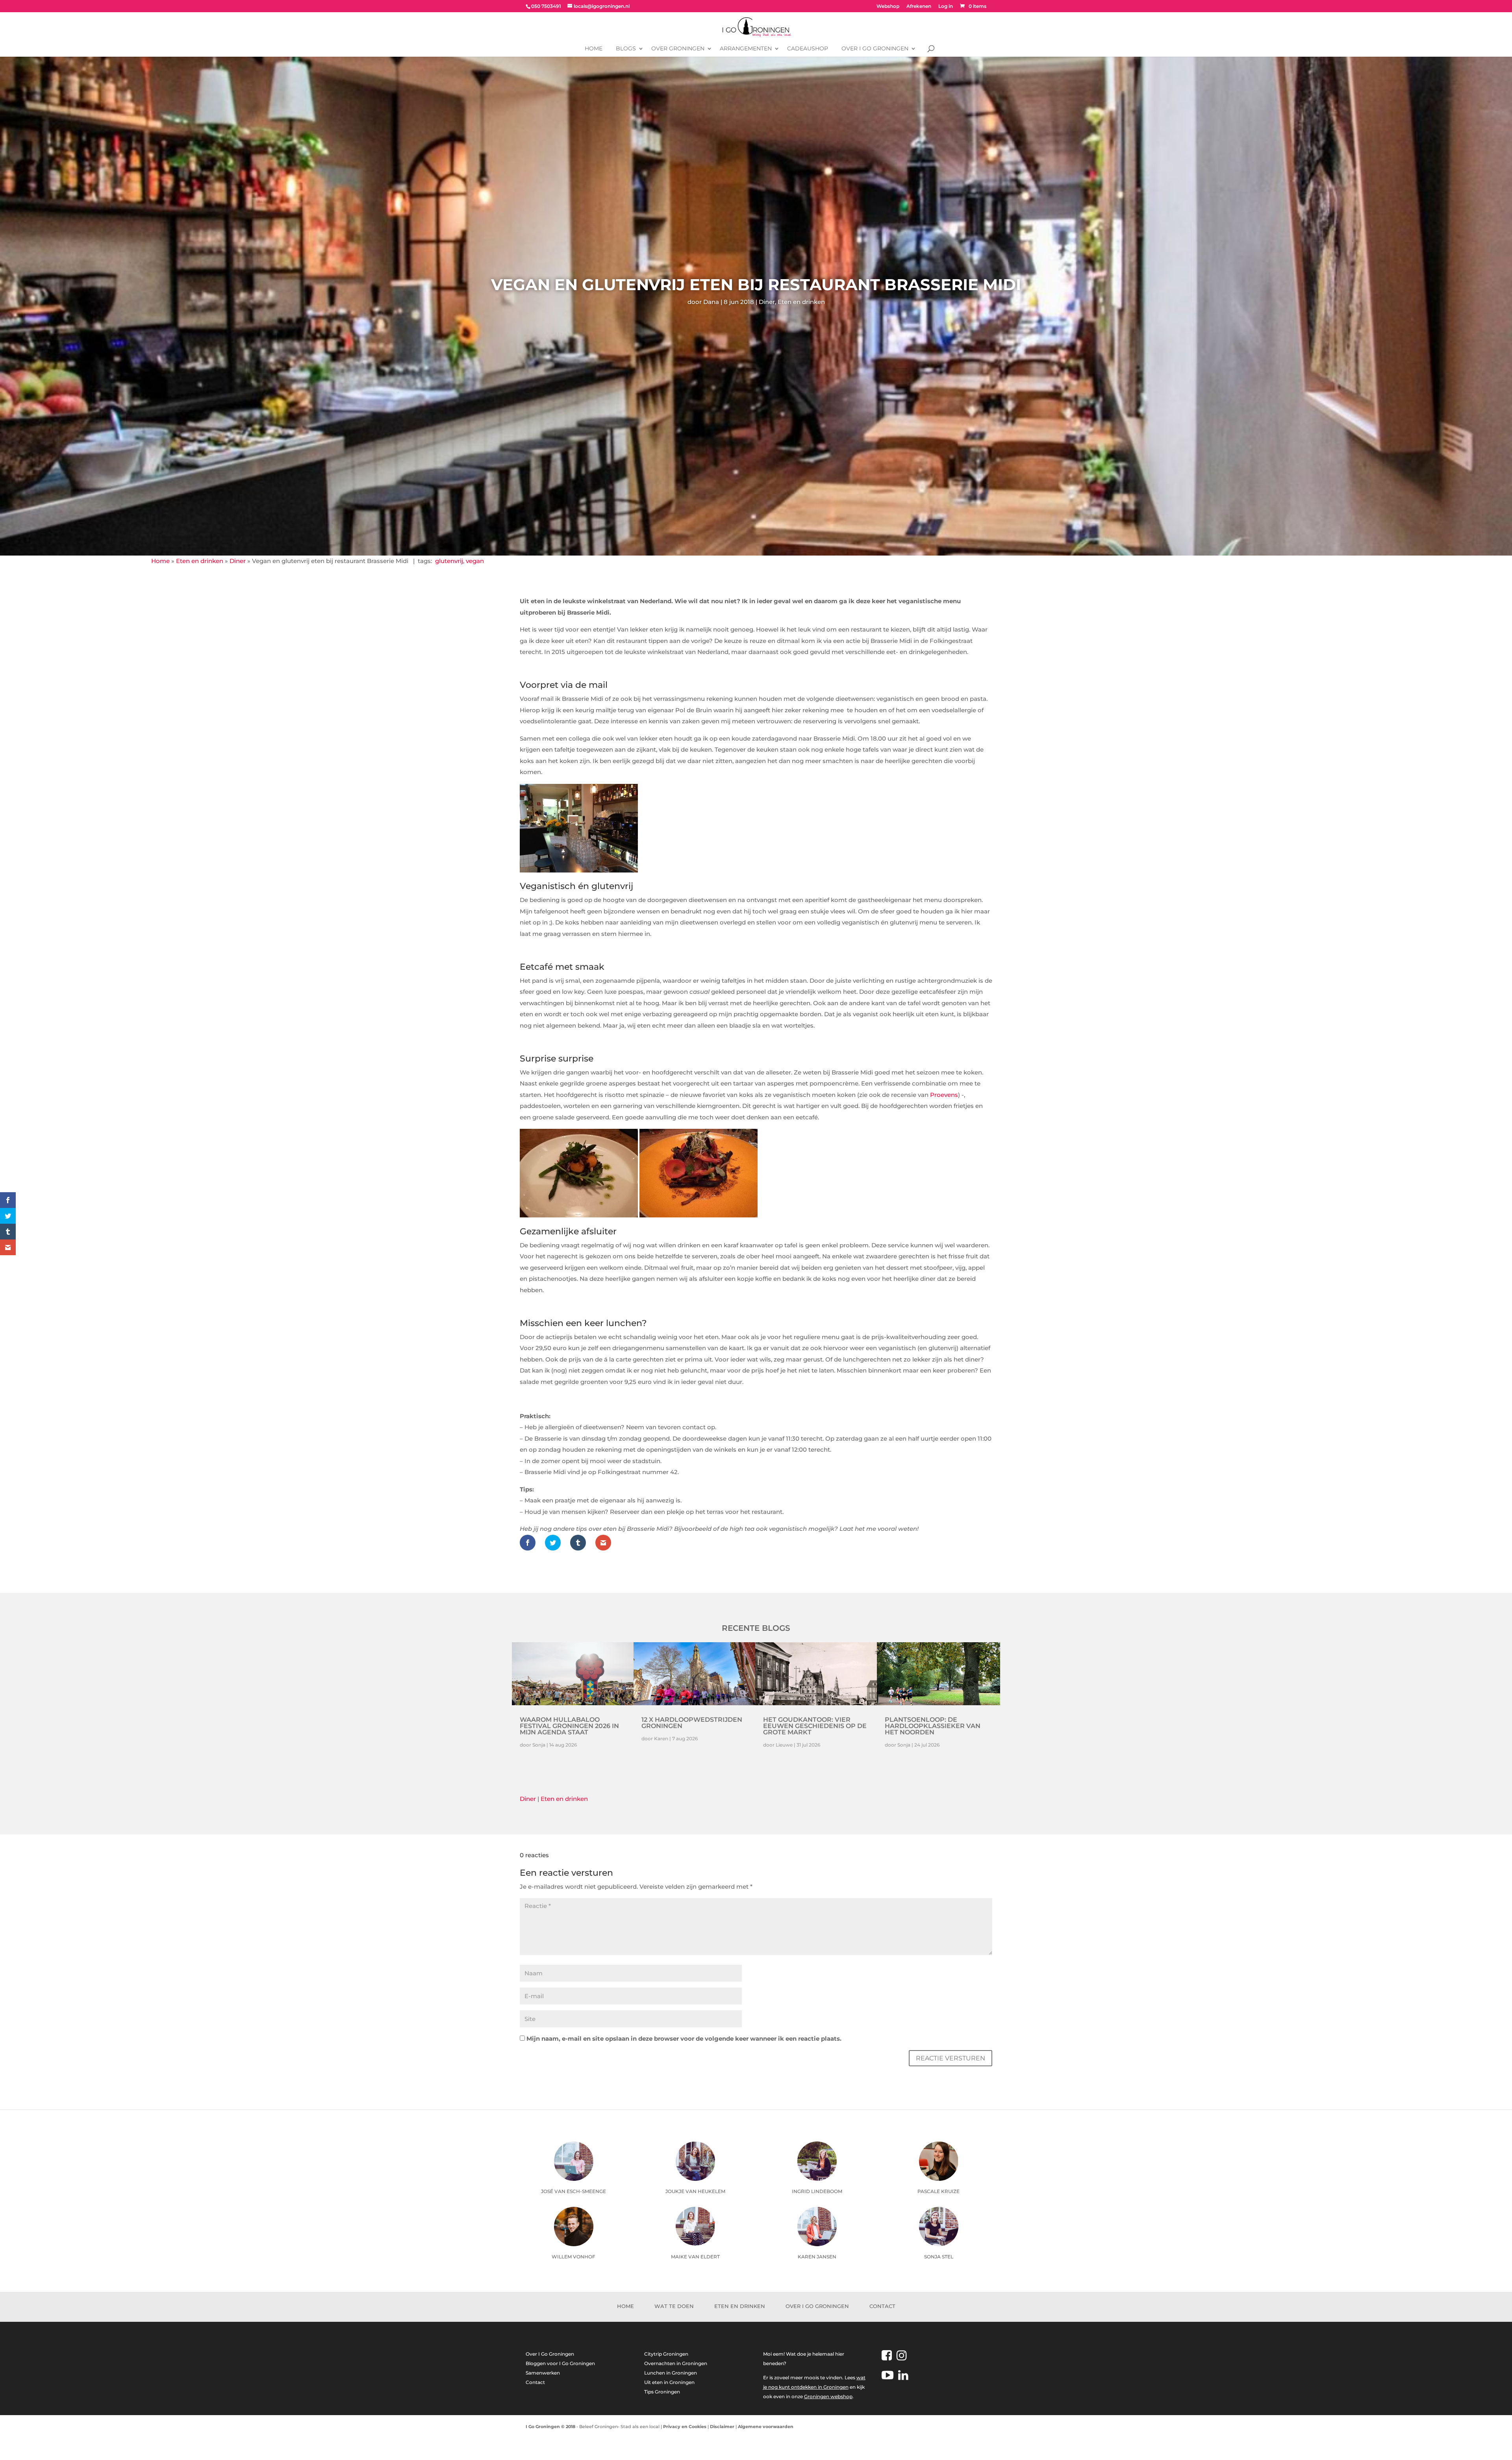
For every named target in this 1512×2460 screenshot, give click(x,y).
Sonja (539, 1745)
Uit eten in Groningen (669, 2382)
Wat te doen (674, 2306)
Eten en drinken (801, 302)
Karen (661, 1738)
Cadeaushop (808, 48)
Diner (767, 302)
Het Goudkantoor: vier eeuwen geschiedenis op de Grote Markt (815, 1726)
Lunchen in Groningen (671, 2373)
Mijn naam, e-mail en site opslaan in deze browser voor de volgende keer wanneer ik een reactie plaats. (684, 2039)
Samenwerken (543, 2373)
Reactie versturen (951, 2058)
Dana (711, 302)
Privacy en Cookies (685, 2427)
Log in (946, 6)
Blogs (626, 48)
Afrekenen (919, 6)
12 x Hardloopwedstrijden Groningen (692, 1723)
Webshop (888, 6)
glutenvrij (449, 561)
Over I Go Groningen (875, 48)
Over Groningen (678, 48)
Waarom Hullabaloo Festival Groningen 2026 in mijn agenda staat (569, 1726)
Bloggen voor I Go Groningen (560, 2363)
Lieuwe (784, 1745)
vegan (475, 561)
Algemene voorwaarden (766, 2427)
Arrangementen (746, 48)
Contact (882, 2306)
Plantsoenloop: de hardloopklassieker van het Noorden (933, 1726)
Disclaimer (722, 2427)
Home (594, 48)
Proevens (944, 1095)
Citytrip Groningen (666, 2354)
